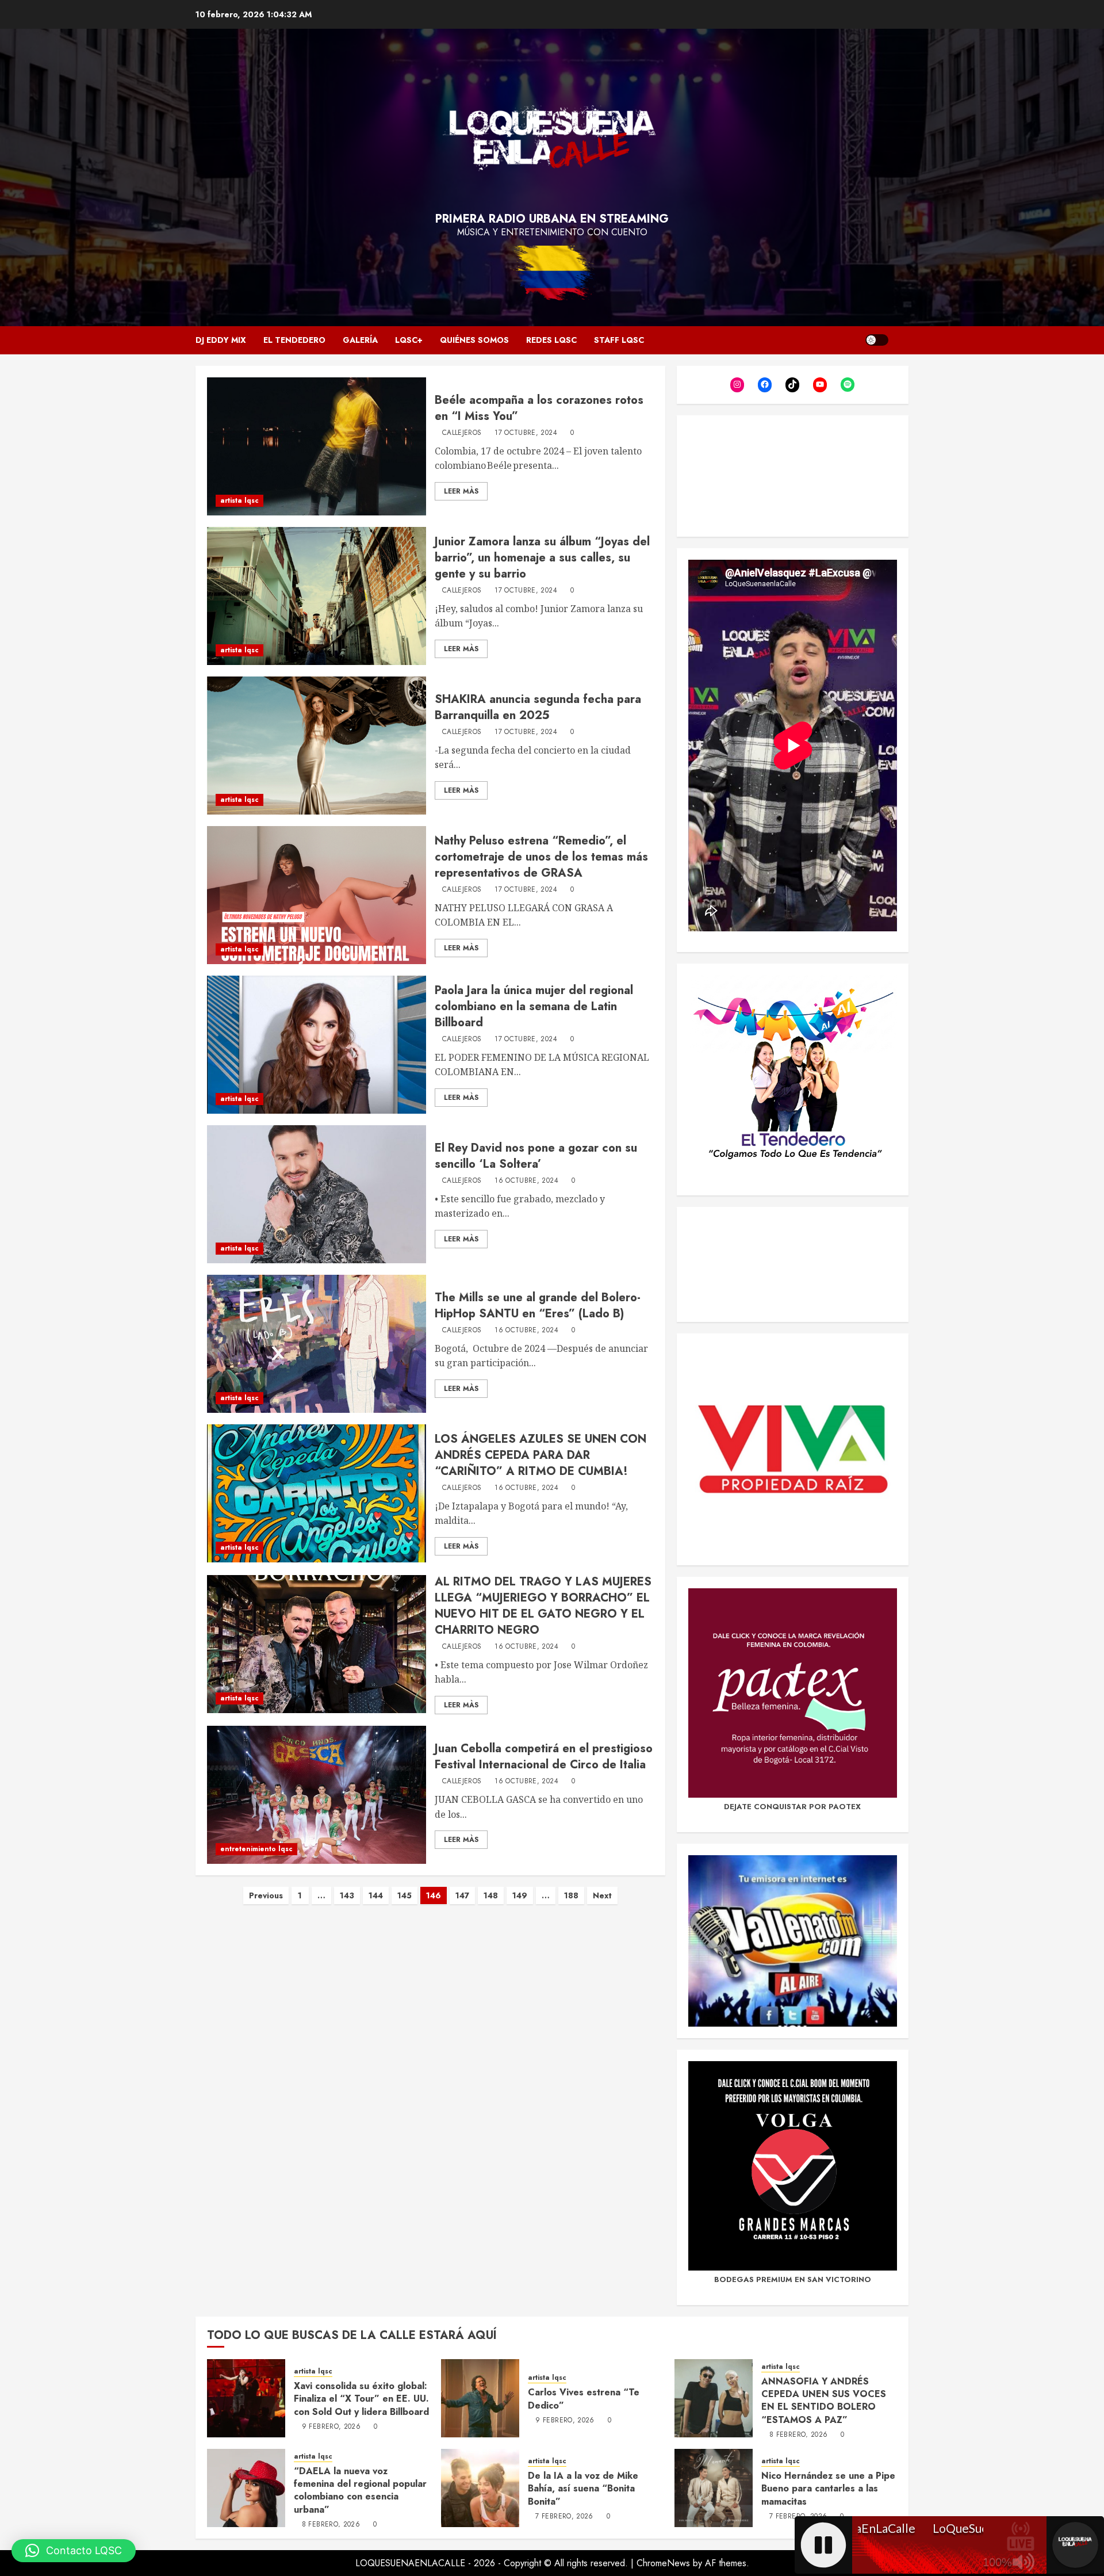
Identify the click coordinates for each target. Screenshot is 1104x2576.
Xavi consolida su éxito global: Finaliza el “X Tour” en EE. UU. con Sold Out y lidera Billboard (361, 2399)
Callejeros (462, 433)
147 (462, 1895)
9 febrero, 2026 (331, 2427)
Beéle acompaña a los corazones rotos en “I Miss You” (539, 408)
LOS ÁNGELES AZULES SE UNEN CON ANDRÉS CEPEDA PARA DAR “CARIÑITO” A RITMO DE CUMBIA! (540, 1455)
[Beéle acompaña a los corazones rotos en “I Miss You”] (317, 446)
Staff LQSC (619, 340)
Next (602, 1895)
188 (571, 1895)
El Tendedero (294, 340)
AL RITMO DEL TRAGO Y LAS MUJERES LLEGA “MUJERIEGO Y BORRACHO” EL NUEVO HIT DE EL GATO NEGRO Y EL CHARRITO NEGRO (543, 1606)
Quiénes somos (474, 340)
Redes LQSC (551, 340)
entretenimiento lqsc (256, 1849)
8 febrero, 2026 (798, 2435)
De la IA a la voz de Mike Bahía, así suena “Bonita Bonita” (583, 2489)
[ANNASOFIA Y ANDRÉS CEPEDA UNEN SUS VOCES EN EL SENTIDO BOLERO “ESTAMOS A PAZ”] (714, 2398)
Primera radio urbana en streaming (552, 219)
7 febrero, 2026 (564, 2517)
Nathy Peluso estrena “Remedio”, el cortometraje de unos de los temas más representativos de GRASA (541, 857)
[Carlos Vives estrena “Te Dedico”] (480, 2398)
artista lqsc (239, 500)
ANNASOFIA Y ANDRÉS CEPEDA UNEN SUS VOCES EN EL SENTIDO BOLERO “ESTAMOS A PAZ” (824, 2401)
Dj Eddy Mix (221, 340)
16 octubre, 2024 (526, 1181)
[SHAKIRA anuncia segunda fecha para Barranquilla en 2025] (317, 746)
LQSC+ (409, 340)
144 (376, 1895)
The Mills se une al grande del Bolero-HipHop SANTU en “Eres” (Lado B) (538, 1306)
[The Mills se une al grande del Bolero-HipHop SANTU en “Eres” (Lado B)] (317, 1344)
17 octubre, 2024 (526, 433)
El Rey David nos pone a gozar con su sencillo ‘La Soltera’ (536, 1156)
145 (405, 1895)
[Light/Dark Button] (877, 340)
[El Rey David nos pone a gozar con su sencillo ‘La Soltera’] (317, 1194)
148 (491, 1895)
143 (347, 1895)
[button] (74, 2551)
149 (520, 1895)
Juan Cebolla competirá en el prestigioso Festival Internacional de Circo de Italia (544, 1757)
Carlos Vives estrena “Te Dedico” (584, 2399)
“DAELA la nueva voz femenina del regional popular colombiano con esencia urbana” (360, 2490)
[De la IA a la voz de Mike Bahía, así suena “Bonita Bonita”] (480, 2488)
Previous (266, 1895)
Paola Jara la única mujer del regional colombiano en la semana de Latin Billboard (534, 1006)
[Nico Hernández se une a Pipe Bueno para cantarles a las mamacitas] (714, 2488)
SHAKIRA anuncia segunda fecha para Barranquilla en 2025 (538, 707)
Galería (360, 340)
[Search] (901, 340)
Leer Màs (461, 491)
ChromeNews (663, 2563)
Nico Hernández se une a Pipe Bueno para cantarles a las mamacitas (828, 2489)
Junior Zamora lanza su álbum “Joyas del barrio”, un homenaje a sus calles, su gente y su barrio (542, 558)
